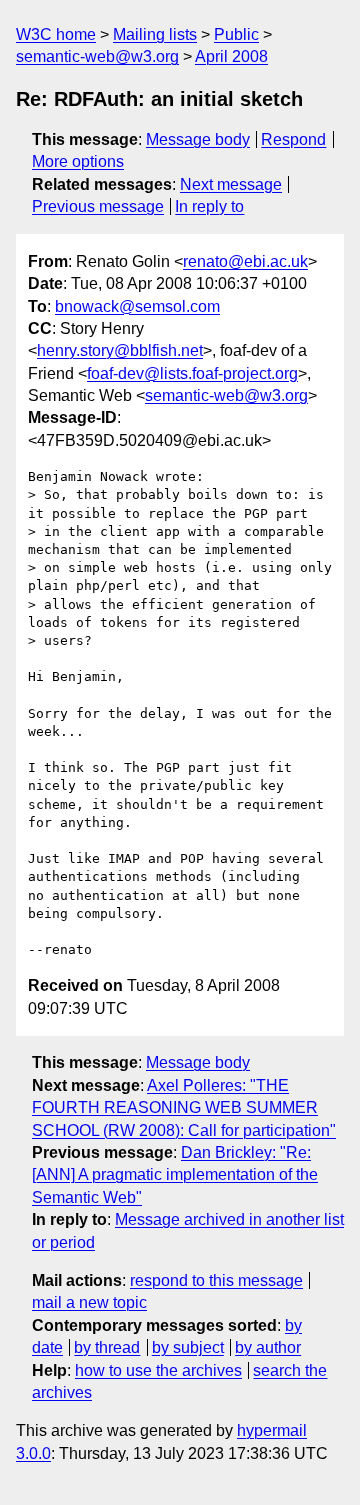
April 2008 (231, 56)
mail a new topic (89, 1302)
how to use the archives (158, 1370)
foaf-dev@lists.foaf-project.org (192, 373)
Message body (198, 139)
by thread (107, 1347)
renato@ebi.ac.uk (245, 261)
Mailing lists (155, 34)
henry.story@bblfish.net (120, 350)
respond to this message (216, 1280)
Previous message (98, 206)
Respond (293, 139)
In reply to (209, 206)
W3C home (56, 34)
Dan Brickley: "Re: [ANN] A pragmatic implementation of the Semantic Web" (175, 1175)
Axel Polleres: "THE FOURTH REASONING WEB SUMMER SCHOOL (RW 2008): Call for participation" (184, 1108)
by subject (188, 1347)
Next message (231, 184)
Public (236, 34)
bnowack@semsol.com (137, 306)
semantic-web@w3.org (97, 56)
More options (78, 161)
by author (268, 1347)
